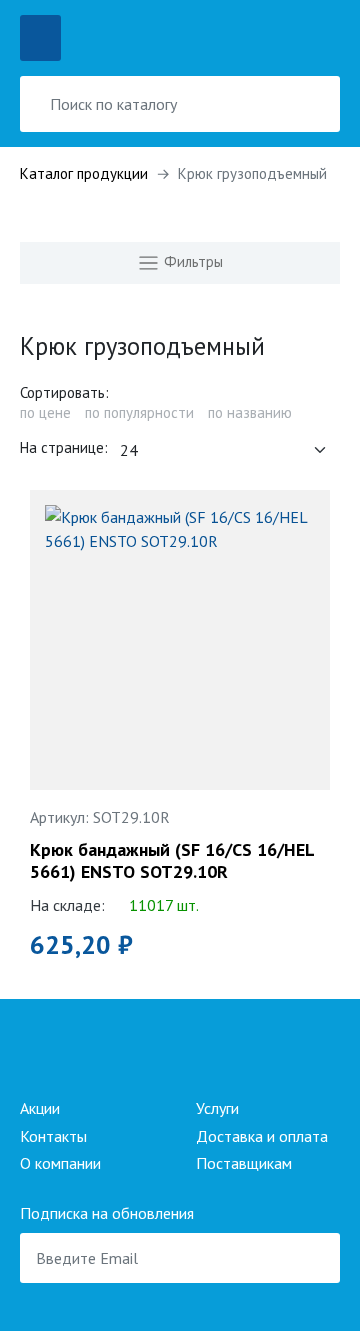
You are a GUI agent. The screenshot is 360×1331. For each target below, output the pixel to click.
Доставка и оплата (262, 1136)
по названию (250, 412)
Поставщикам (244, 1163)
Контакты (53, 1136)
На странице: (64, 447)
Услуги (217, 1108)
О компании (60, 1163)
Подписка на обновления (107, 1213)
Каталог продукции (84, 173)
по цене (45, 412)
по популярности (139, 412)
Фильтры (191, 261)
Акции (40, 1108)
